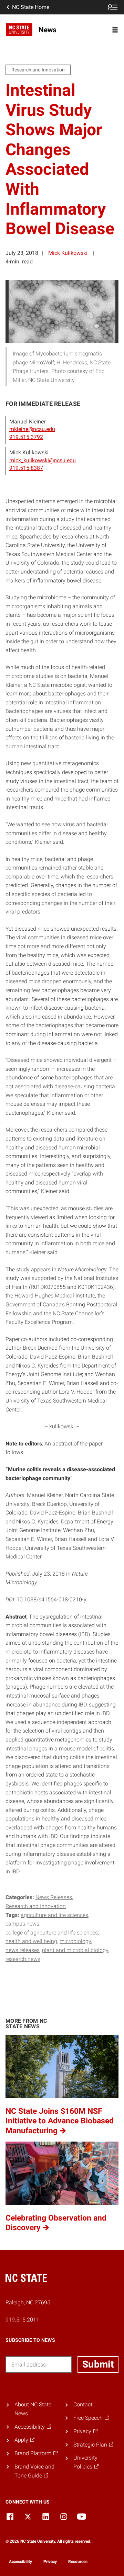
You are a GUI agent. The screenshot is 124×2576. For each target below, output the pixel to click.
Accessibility (20, 2562)
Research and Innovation (36, 1906)
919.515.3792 (26, 437)
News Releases (54, 1897)
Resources (78, 2562)
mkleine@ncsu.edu (32, 429)
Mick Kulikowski (68, 253)
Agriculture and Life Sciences (54, 1915)
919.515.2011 (22, 2320)
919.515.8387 (26, 468)
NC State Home (31, 7)
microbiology (75, 1941)
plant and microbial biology (75, 1950)
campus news (22, 1924)
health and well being (31, 1941)
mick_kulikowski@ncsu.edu (43, 460)
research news (23, 1959)
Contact (83, 2404)
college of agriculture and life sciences (52, 1933)
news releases (23, 1950)
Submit (98, 2364)
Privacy (50, 2562)
